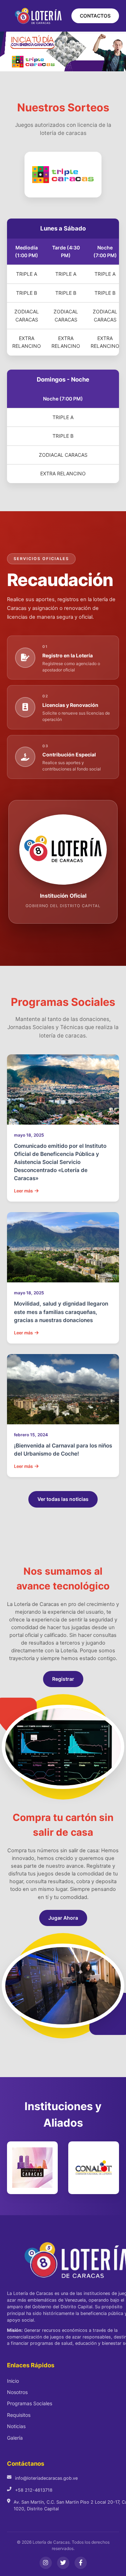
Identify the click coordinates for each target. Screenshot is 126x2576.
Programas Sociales (30, 2403)
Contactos (95, 16)
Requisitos (19, 2415)
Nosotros (17, 2392)
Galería (15, 2438)
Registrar (63, 1679)
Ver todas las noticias (63, 1499)
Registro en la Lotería (68, 655)
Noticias (16, 2426)
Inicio (13, 2381)
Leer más (23, 1191)
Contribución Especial (69, 754)
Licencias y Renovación (70, 705)
